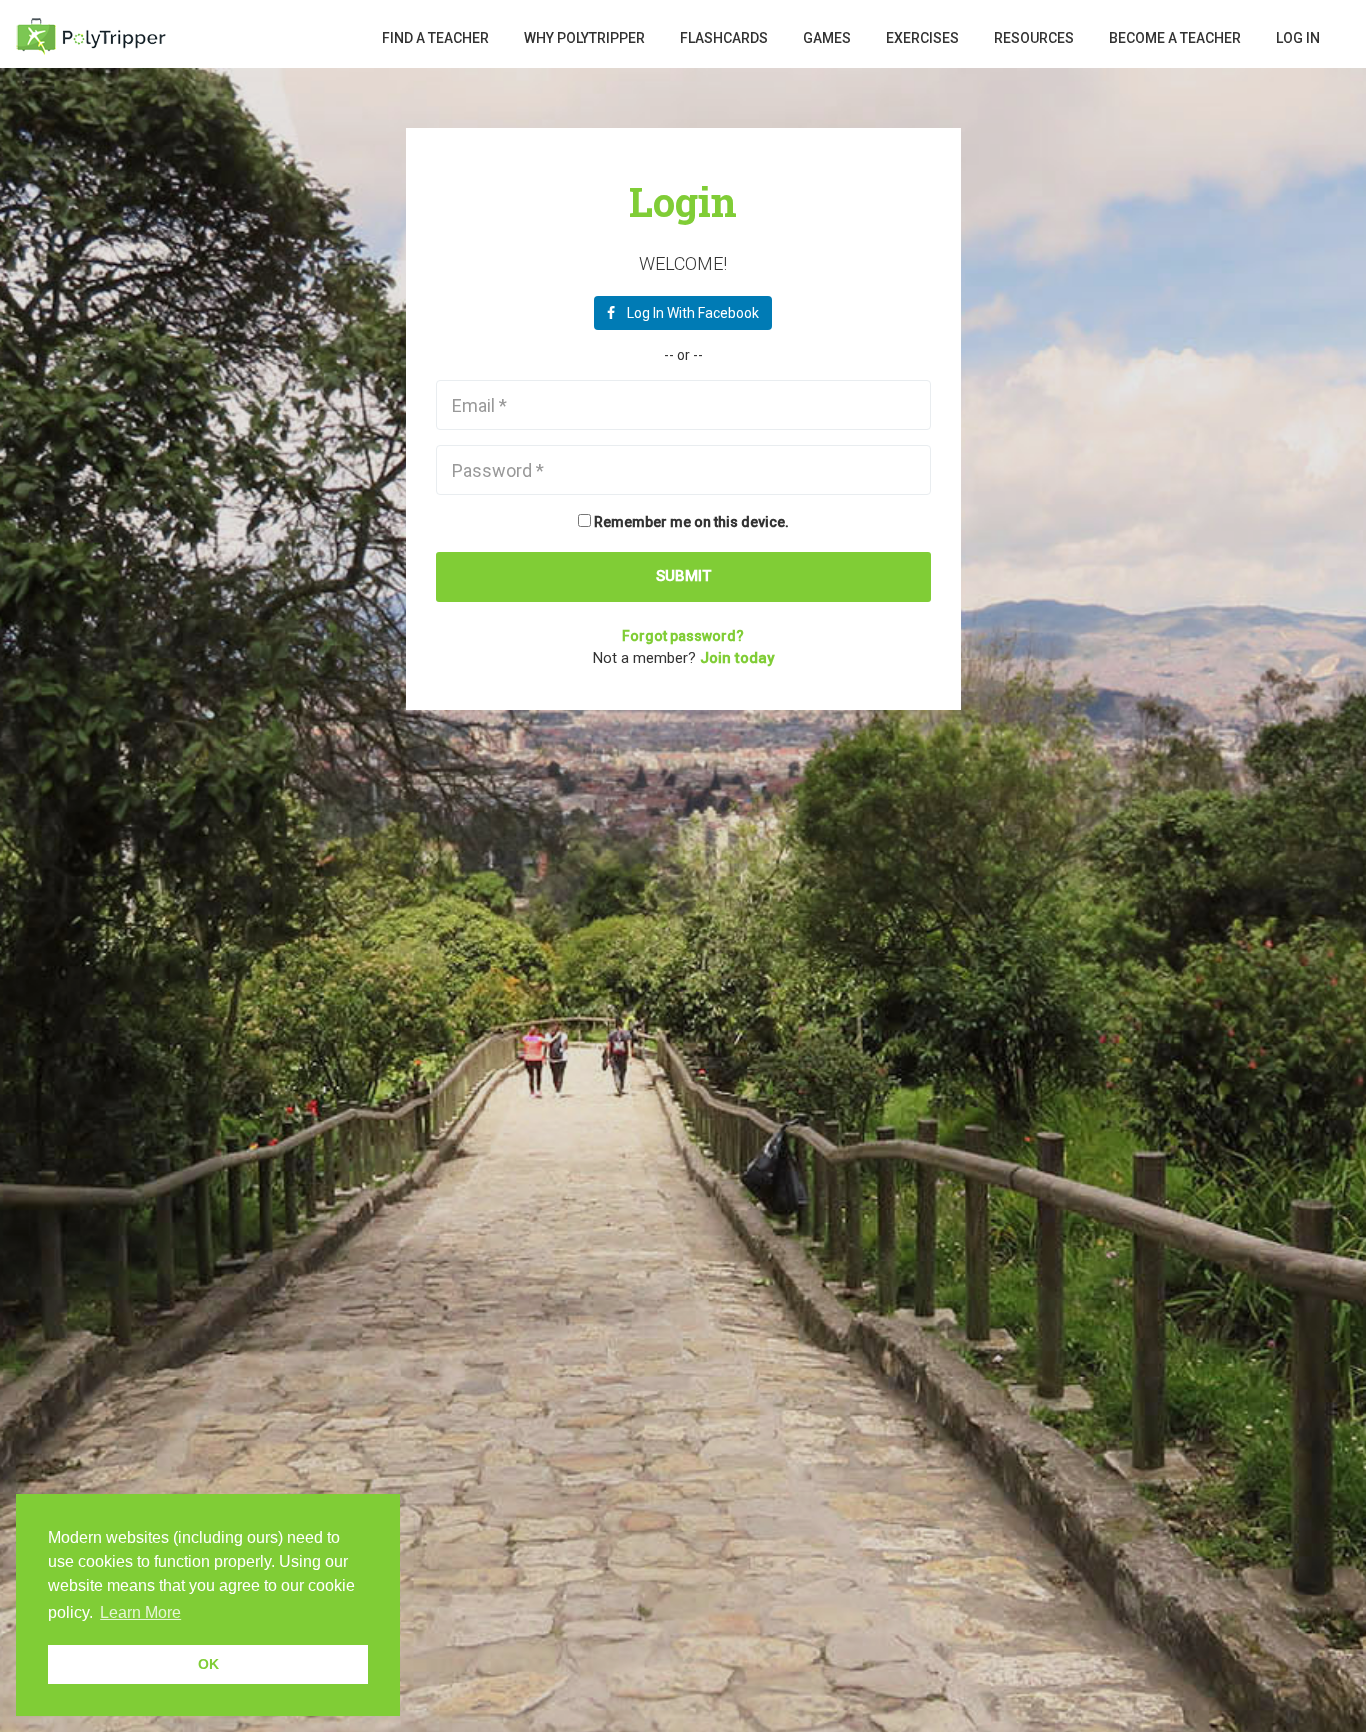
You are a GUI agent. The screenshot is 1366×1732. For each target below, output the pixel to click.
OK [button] (208, 1664)
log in (1298, 38)
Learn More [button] (140, 1612)
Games (827, 38)
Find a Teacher (435, 38)
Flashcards (724, 38)
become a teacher (1175, 38)
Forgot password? (683, 636)
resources (1034, 38)
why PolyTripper (584, 38)
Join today (737, 658)
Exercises (922, 38)
